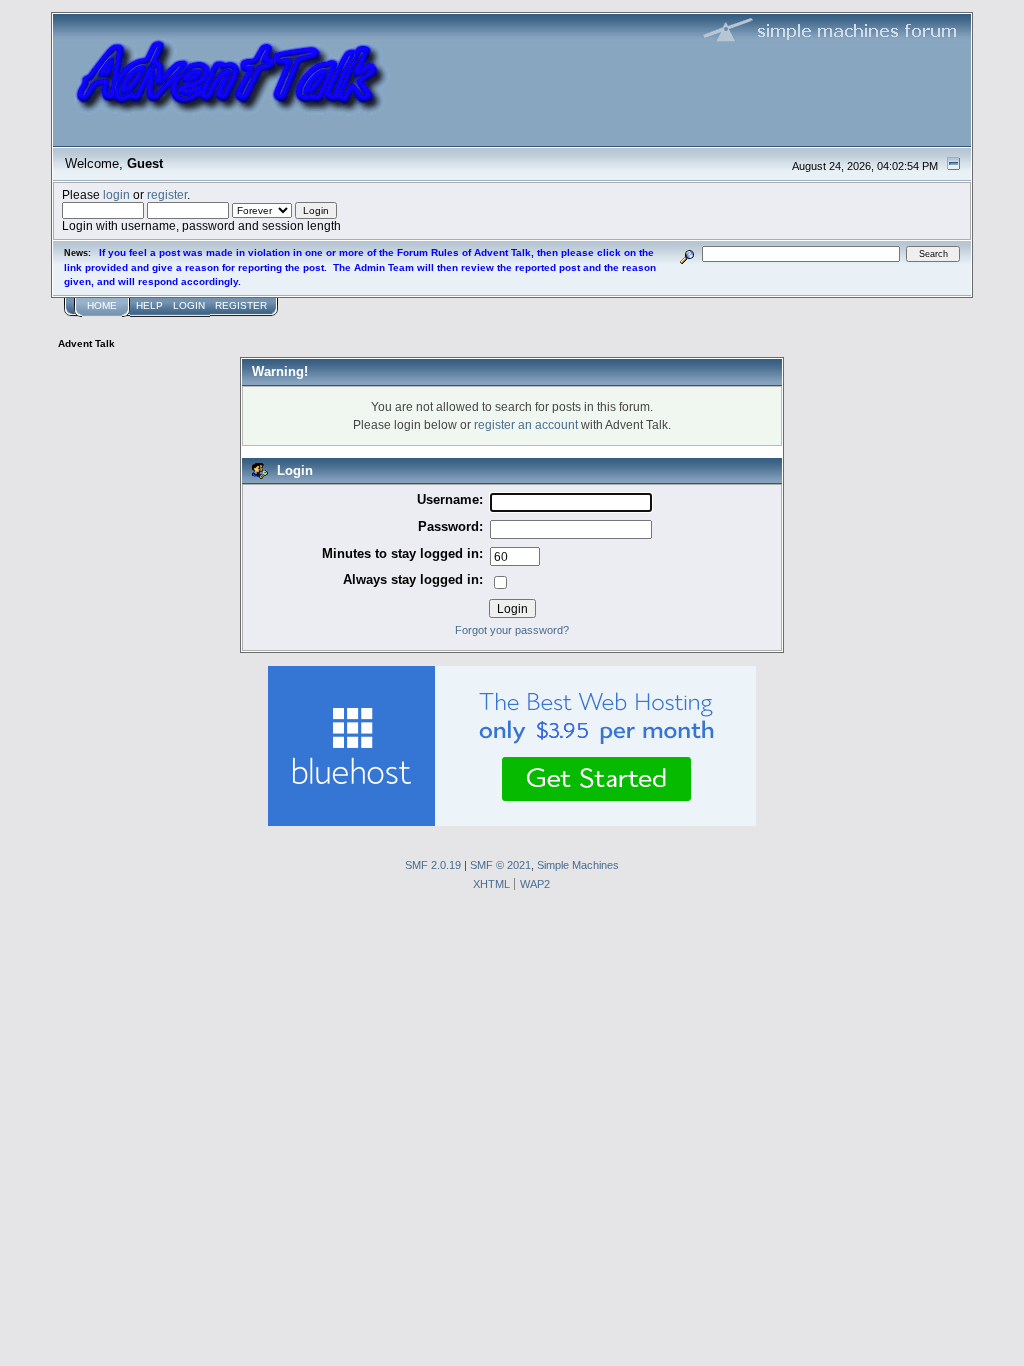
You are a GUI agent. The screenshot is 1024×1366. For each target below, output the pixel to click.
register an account (526, 424)
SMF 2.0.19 (433, 865)
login (116, 194)
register (167, 194)
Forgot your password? (512, 630)
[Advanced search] (687, 253)
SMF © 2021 (500, 865)
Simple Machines (578, 865)
